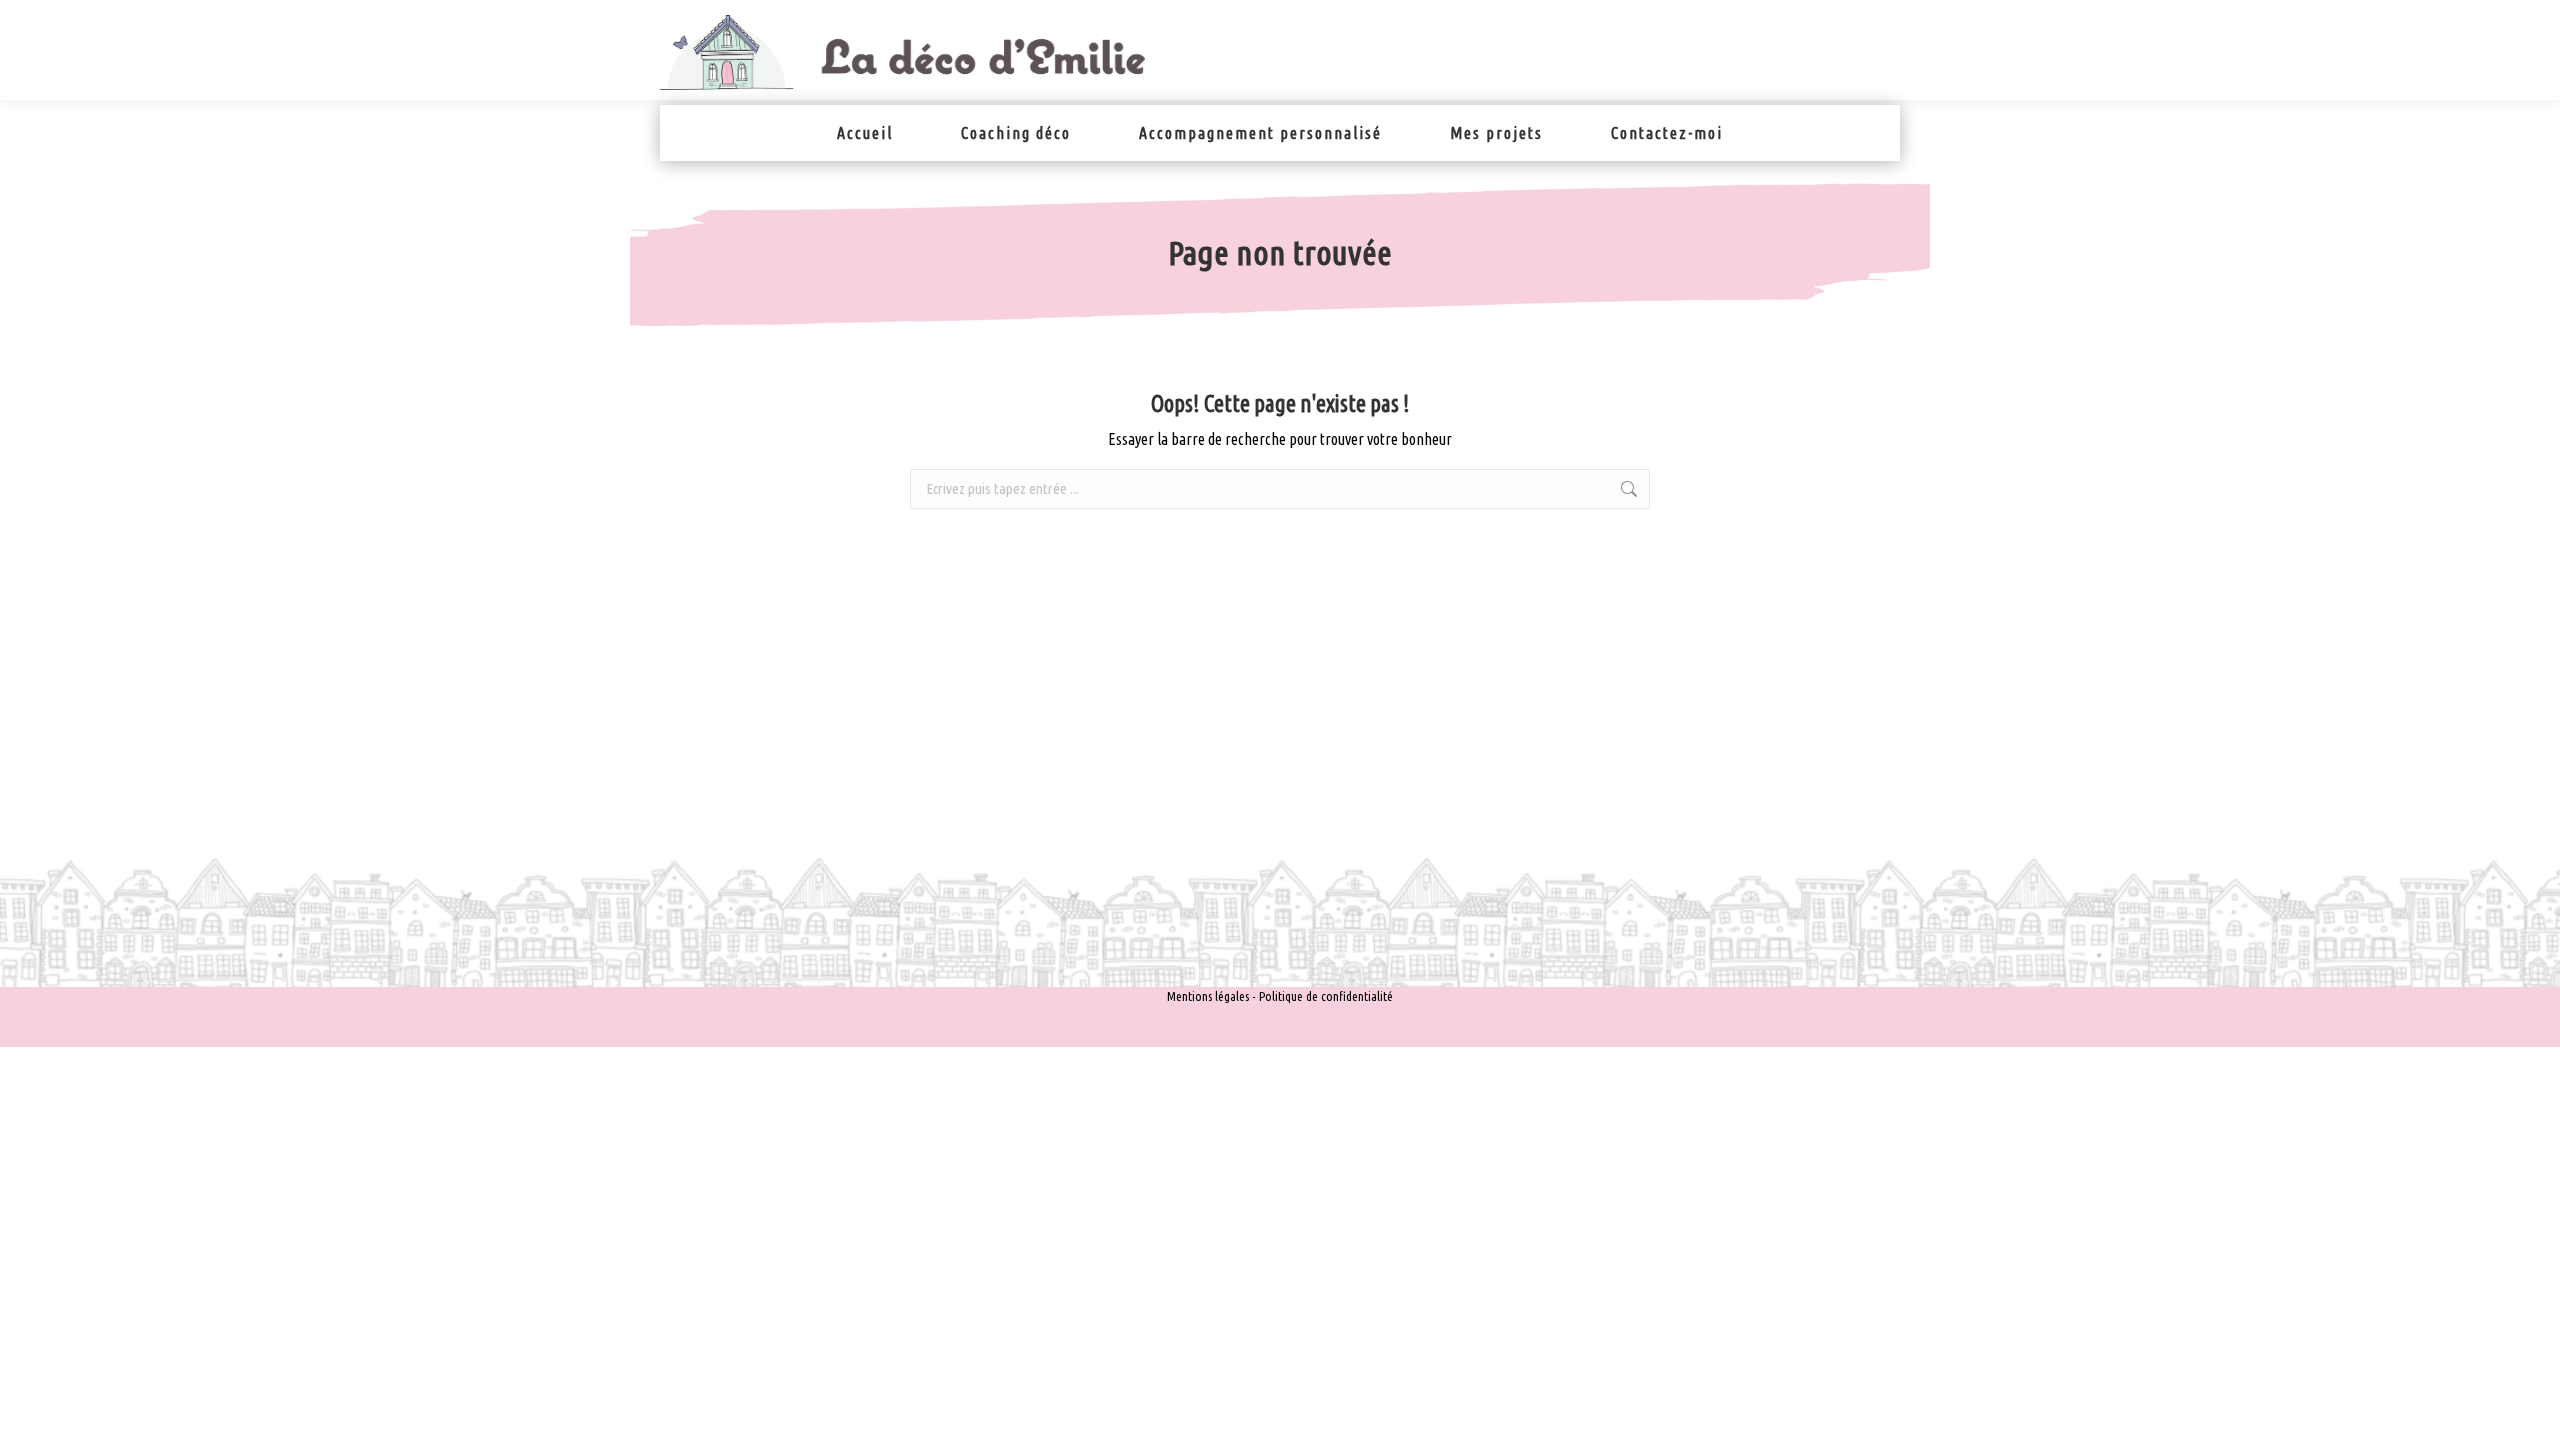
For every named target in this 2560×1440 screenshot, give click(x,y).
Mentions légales (1208, 996)
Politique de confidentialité (1326, 996)
